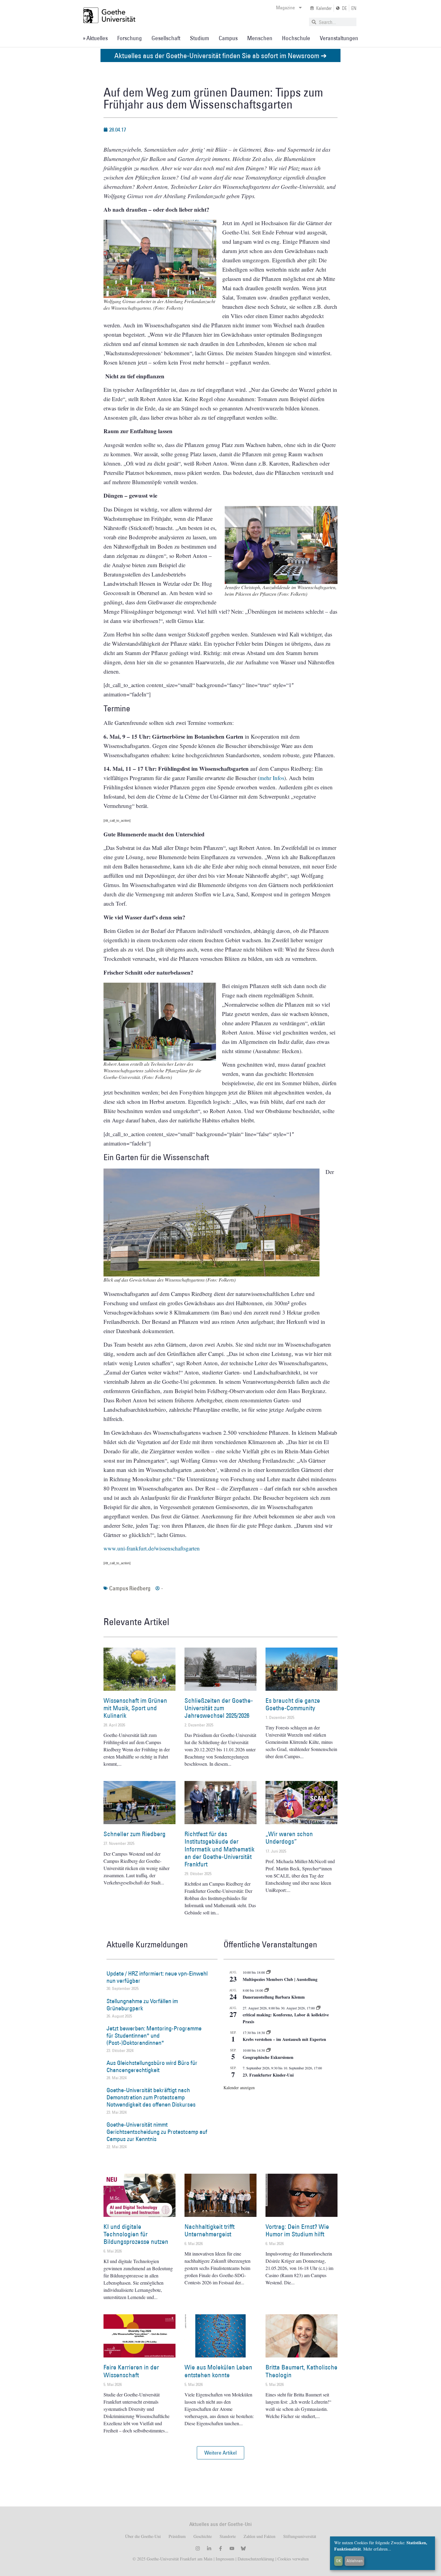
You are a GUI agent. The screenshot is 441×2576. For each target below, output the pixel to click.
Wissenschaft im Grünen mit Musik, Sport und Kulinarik (135, 1708)
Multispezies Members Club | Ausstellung (280, 1979)
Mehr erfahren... (377, 2549)
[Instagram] (198, 2548)
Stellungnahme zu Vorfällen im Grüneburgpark (142, 2005)
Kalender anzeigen (239, 2088)
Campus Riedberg (130, 1588)
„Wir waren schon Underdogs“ (289, 1838)
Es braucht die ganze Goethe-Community (293, 1704)
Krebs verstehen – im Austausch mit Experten (284, 2039)
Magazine (285, 7)
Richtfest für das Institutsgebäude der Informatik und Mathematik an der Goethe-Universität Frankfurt (219, 1849)
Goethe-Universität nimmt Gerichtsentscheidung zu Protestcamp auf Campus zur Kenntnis (157, 2132)
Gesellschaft (166, 38)
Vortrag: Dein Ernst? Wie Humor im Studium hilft (297, 2230)
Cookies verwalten (293, 2559)
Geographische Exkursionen (268, 2057)
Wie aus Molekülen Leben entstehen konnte (218, 2371)
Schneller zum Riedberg (135, 1834)
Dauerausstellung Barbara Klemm (274, 1997)
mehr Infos (272, 778)
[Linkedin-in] (209, 2548)
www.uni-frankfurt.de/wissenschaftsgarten (152, 1548)
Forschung (130, 38)
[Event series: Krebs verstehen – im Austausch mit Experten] (268, 2033)
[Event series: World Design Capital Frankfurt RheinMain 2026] (318, 2008)
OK (339, 2561)
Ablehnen (355, 2561)
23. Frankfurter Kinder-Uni (268, 2075)
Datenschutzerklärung (256, 2559)
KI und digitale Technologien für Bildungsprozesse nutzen (136, 2234)
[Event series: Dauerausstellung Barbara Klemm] (267, 1990)
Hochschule (296, 38)
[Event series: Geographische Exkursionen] (268, 2050)
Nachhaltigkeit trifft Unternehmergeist (210, 2230)
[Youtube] (232, 2548)
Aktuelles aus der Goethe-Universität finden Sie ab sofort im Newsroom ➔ (220, 55)
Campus (228, 38)
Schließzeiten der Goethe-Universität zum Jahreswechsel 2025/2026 (219, 1708)
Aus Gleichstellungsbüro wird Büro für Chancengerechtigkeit (152, 2066)
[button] (220, 2453)
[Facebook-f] (220, 2548)
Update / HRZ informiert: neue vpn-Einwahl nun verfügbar (157, 1977)
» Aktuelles (95, 38)
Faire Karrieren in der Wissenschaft (131, 2371)
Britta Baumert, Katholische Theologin (301, 2371)
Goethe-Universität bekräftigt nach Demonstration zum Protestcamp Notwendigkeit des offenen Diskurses (151, 2097)
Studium (199, 38)
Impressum (224, 2559)
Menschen (260, 38)
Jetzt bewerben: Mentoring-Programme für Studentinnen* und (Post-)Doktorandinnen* (154, 2035)
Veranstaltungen (339, 38)
